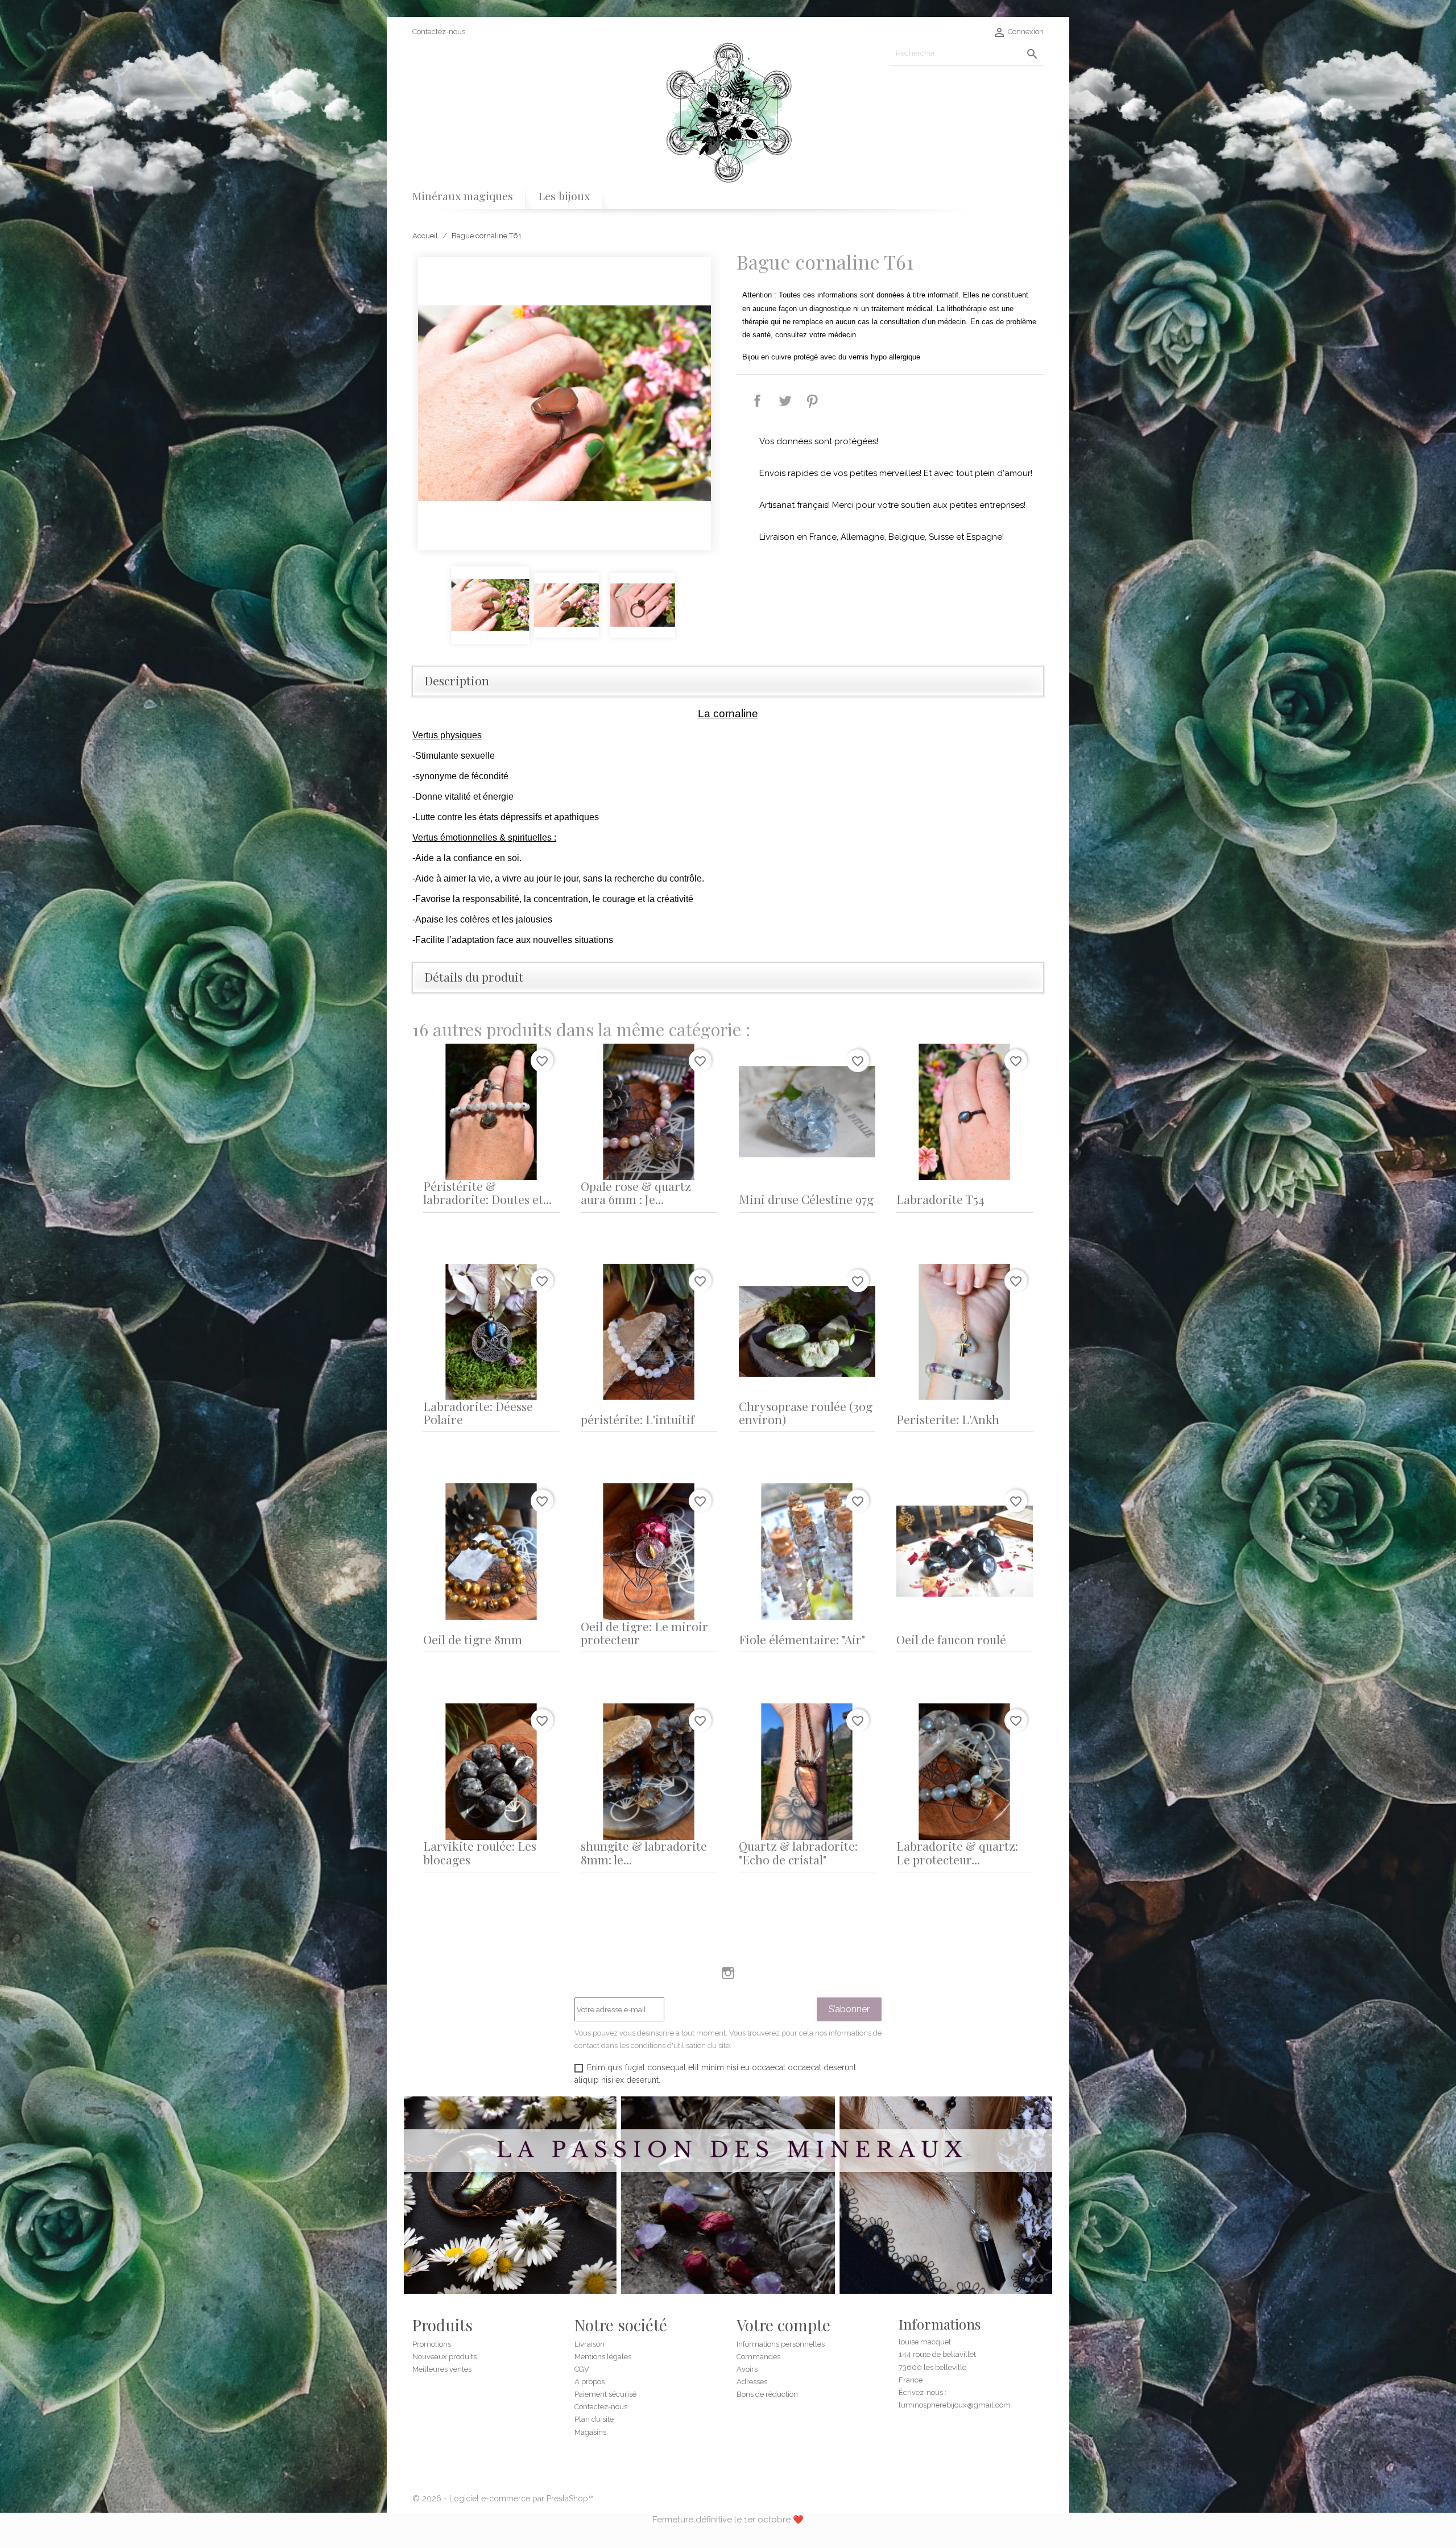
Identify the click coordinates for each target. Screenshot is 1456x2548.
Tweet (785, 401)
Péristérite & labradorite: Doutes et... (487, 1192)
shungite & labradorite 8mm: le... (644, 1852)
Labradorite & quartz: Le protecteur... (957, 1852)
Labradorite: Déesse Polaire (478, 1412)
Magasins (590, 2432)
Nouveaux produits (444, 2357)
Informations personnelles (781, 2344)
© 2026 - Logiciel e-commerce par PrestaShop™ (503, 2499)
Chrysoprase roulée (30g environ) (806, 1412)
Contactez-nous (439, 32)
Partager (758, 401)
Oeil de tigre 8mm (473, 1639)
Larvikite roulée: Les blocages (480, 1852)
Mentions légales (603, 2357)
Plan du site (594, 2419)
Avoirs (747, 2369)
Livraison (590, 2344)
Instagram (728, 1973)
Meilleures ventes (442, 2369)
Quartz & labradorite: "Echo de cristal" (798, 1852)
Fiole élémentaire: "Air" (802, 1639)
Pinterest (812, 401)
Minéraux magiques (463, 196)
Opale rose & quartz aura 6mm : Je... (636, 1192)
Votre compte (783, 2325)
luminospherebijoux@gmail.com (955, 2405)
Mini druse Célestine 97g (806, 1199)
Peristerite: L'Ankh (948, 1419)
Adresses (752, 2382)
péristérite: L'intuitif (638, 1419)
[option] (566, 404)
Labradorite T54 (940, 1199)
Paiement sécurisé (605, 2394)
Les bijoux (564, 196)
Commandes (758, 2357)
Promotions (432, 2344)
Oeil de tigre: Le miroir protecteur (644, 1633)
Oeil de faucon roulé (951, 1639)
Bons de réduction (767, 2394)
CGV (582, 2369)
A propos (590, 2382)
